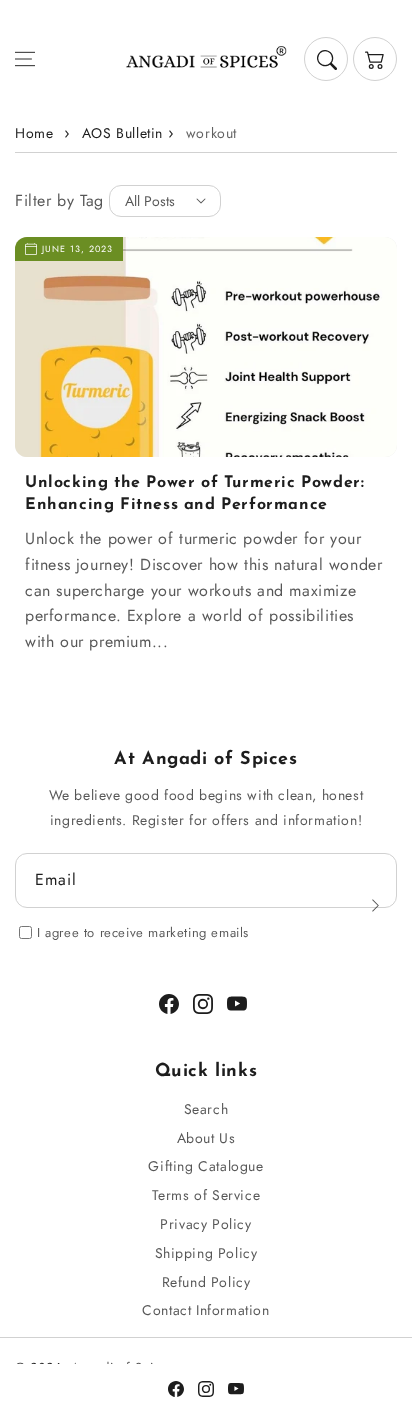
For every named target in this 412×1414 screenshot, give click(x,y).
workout (211, 133)
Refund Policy (206, 1282)
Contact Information (205, 1310)
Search (206, 1109)
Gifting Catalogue (205, 1166)
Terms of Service (206, 1195)
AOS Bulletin (122, 133)
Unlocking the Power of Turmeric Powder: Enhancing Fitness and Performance (194, 494)
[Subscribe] (375, 905)
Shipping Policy (206, 1253)
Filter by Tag (59, 200)
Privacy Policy (205, 1224)
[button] (25, 59)
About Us (206, 1138)
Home (34, 133)
